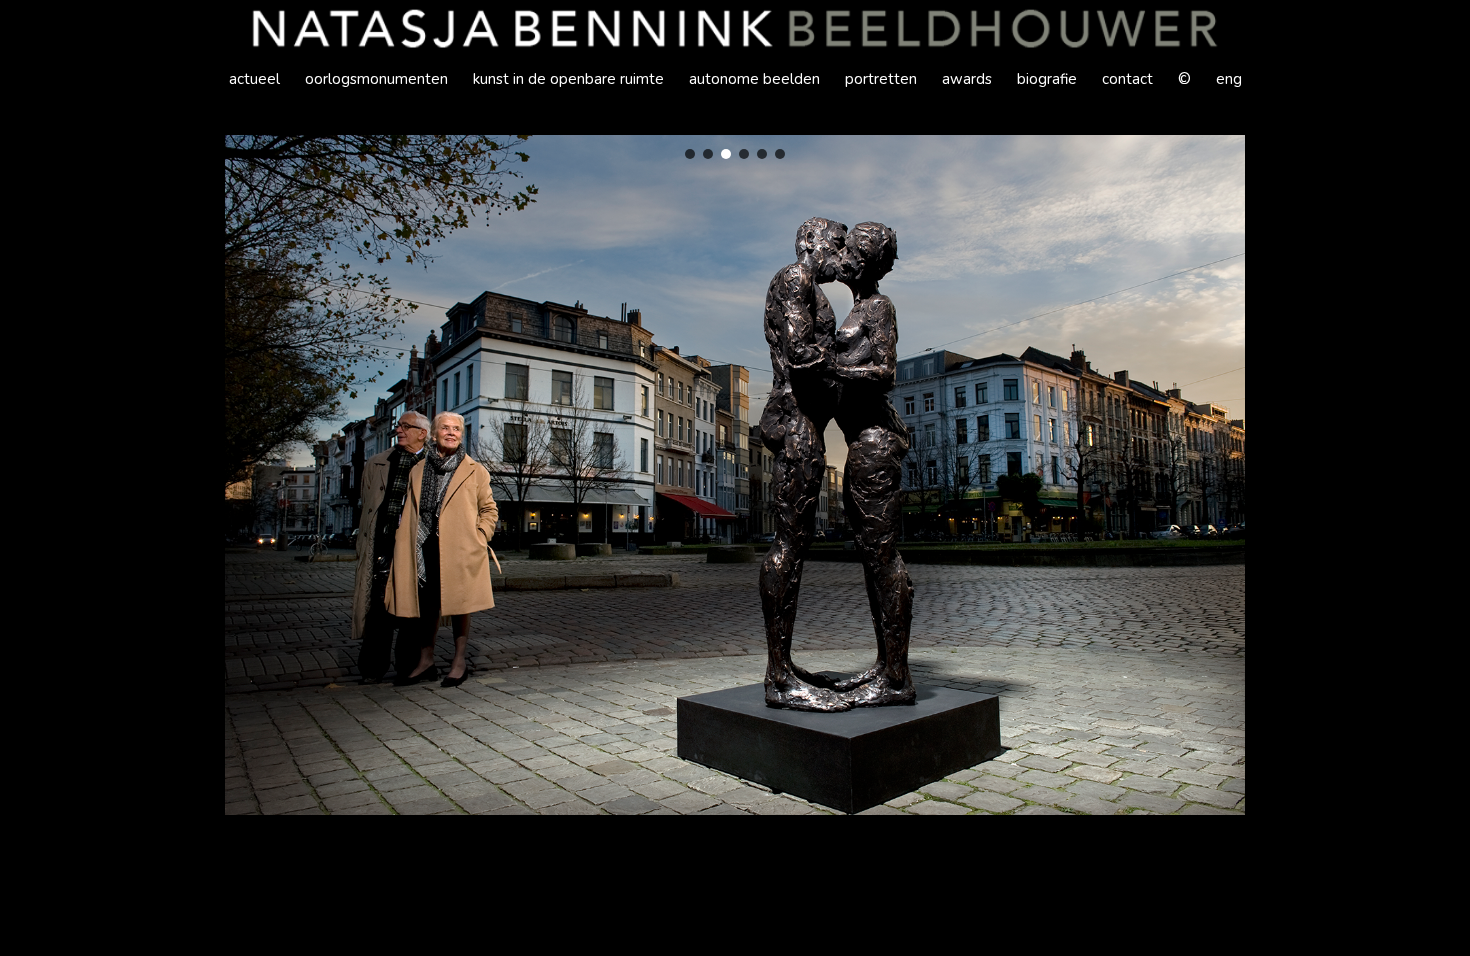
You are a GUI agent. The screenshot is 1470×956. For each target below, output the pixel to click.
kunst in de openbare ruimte (568, 79)
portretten (881, 79)
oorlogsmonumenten (376, 79)
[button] (690, 154)
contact (1127, 79)
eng (1229, 79)
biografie (1047, 79)
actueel (254, 79)
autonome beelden (754, 79)
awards (967, 79)
